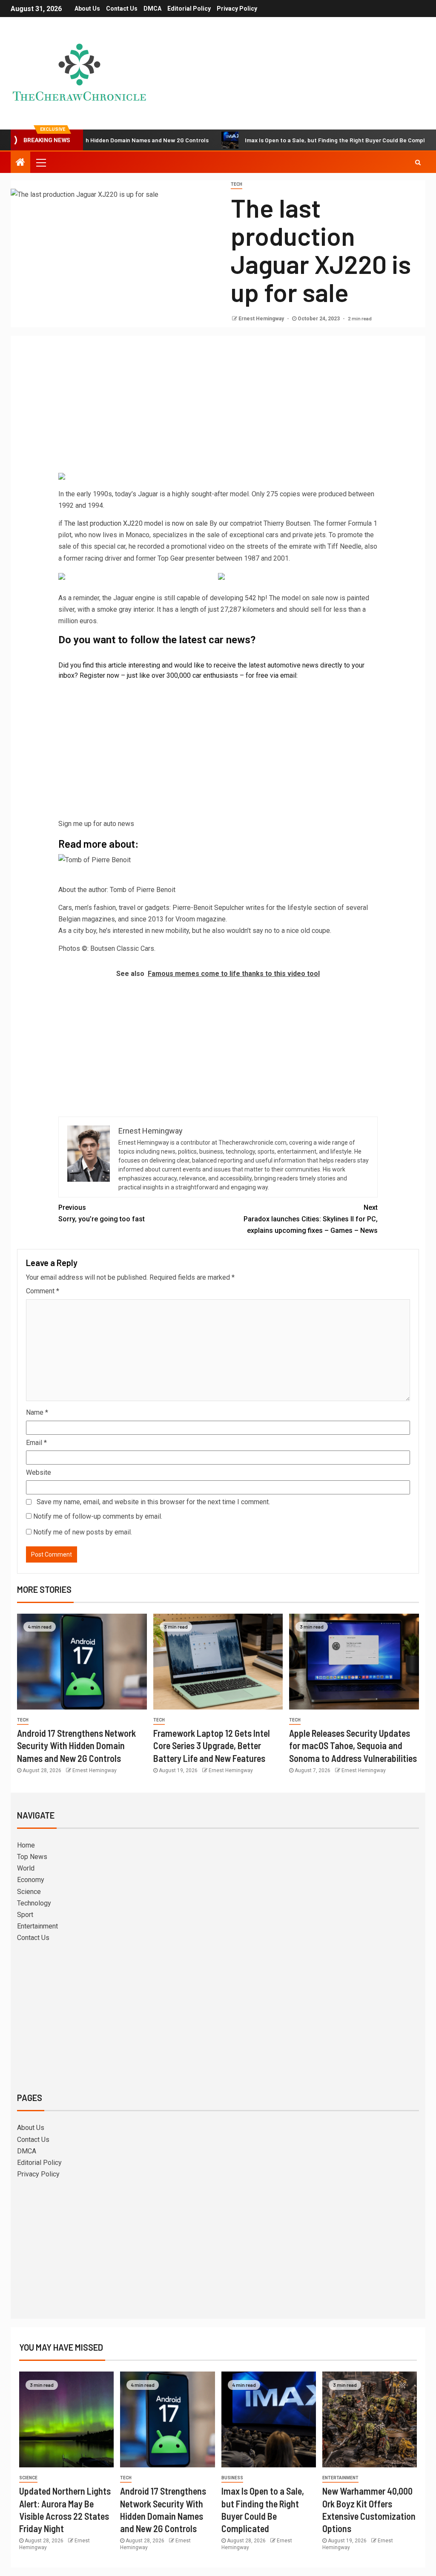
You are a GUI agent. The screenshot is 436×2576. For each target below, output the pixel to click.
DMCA (152, 9)
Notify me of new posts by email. (83, 1532)
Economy (31, 1880)
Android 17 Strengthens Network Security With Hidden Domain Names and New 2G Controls (76, 1746)
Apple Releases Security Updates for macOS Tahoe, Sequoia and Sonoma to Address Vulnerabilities (353, 1746)
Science (29, 1892)
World (26, 1868)
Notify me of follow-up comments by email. (98, 1516)
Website (39, 1472)
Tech (237, 184)
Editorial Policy (189, 9)
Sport (25, 1915)
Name (37, 1412)
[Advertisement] (218, 406)
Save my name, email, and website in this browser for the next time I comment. (153, 1502)
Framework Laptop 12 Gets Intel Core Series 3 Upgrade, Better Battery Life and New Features (212, 1746)
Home (26, 1845)
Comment (43, 1291)
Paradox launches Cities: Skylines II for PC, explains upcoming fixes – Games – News (311, 1219)
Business (232, 2478)
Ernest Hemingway (262, 319)
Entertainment (37, 1926)
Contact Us (122, 9)
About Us (87, 9)
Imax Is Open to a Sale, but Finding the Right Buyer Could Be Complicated (292, 140)
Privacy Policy (237, 9)
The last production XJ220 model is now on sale (136, 523)
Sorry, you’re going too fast (102, 1213)
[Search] (418, 162)
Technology (34, 1903)
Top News (32, 1857)
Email (36, 1443)
